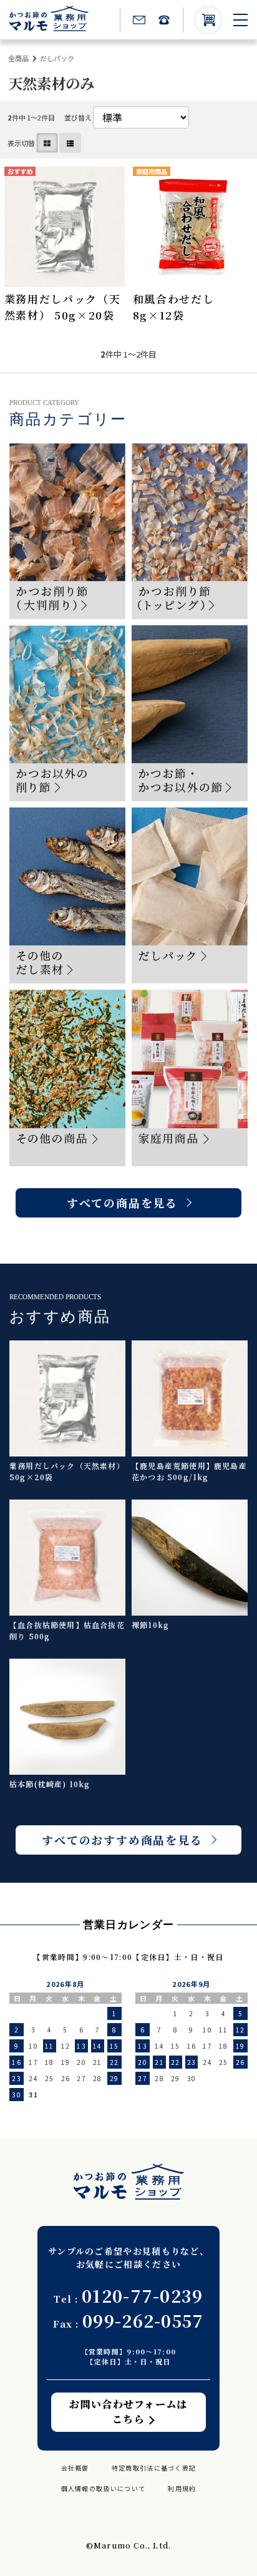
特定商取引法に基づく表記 (154, 2468)
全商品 (18, 58)
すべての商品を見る (122, 1203)
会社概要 (75, 2468)
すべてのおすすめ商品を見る (122, 1840)
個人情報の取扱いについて (104, 2488)
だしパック (57, 58)
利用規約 (182, 2488)
